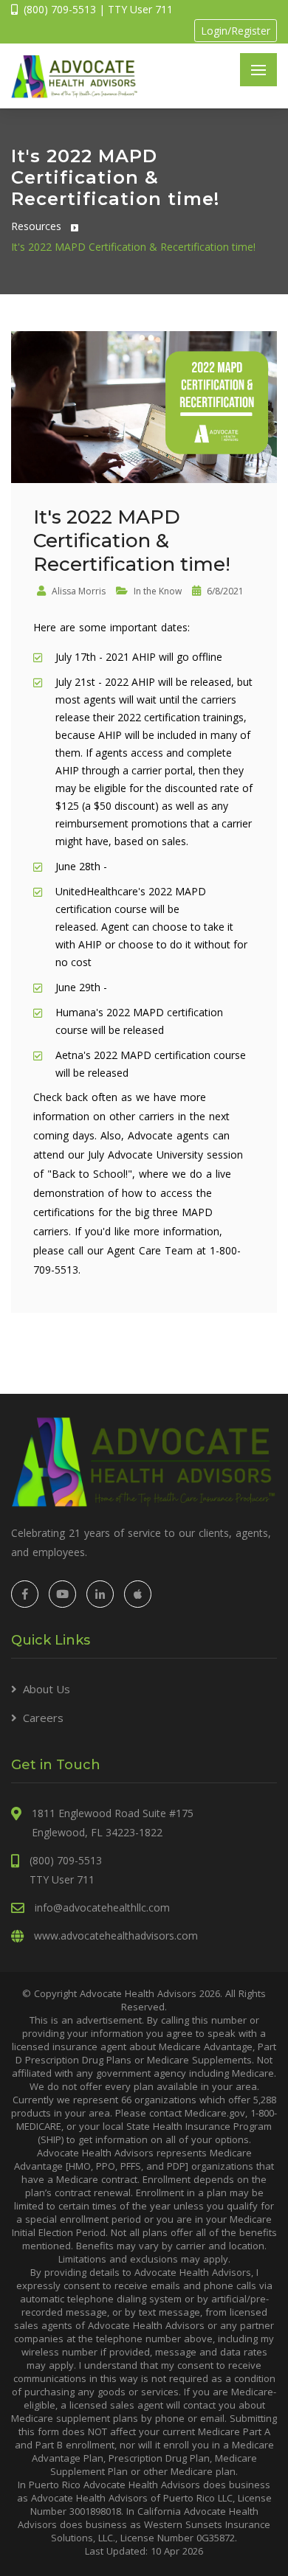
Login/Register (236, 31)
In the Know (157, 591)
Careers (43, 1718)
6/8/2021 (224, 591)
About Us (47, 1689)
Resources (36, 226)
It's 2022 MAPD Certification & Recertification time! (133, 247)
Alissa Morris (78, 591)
